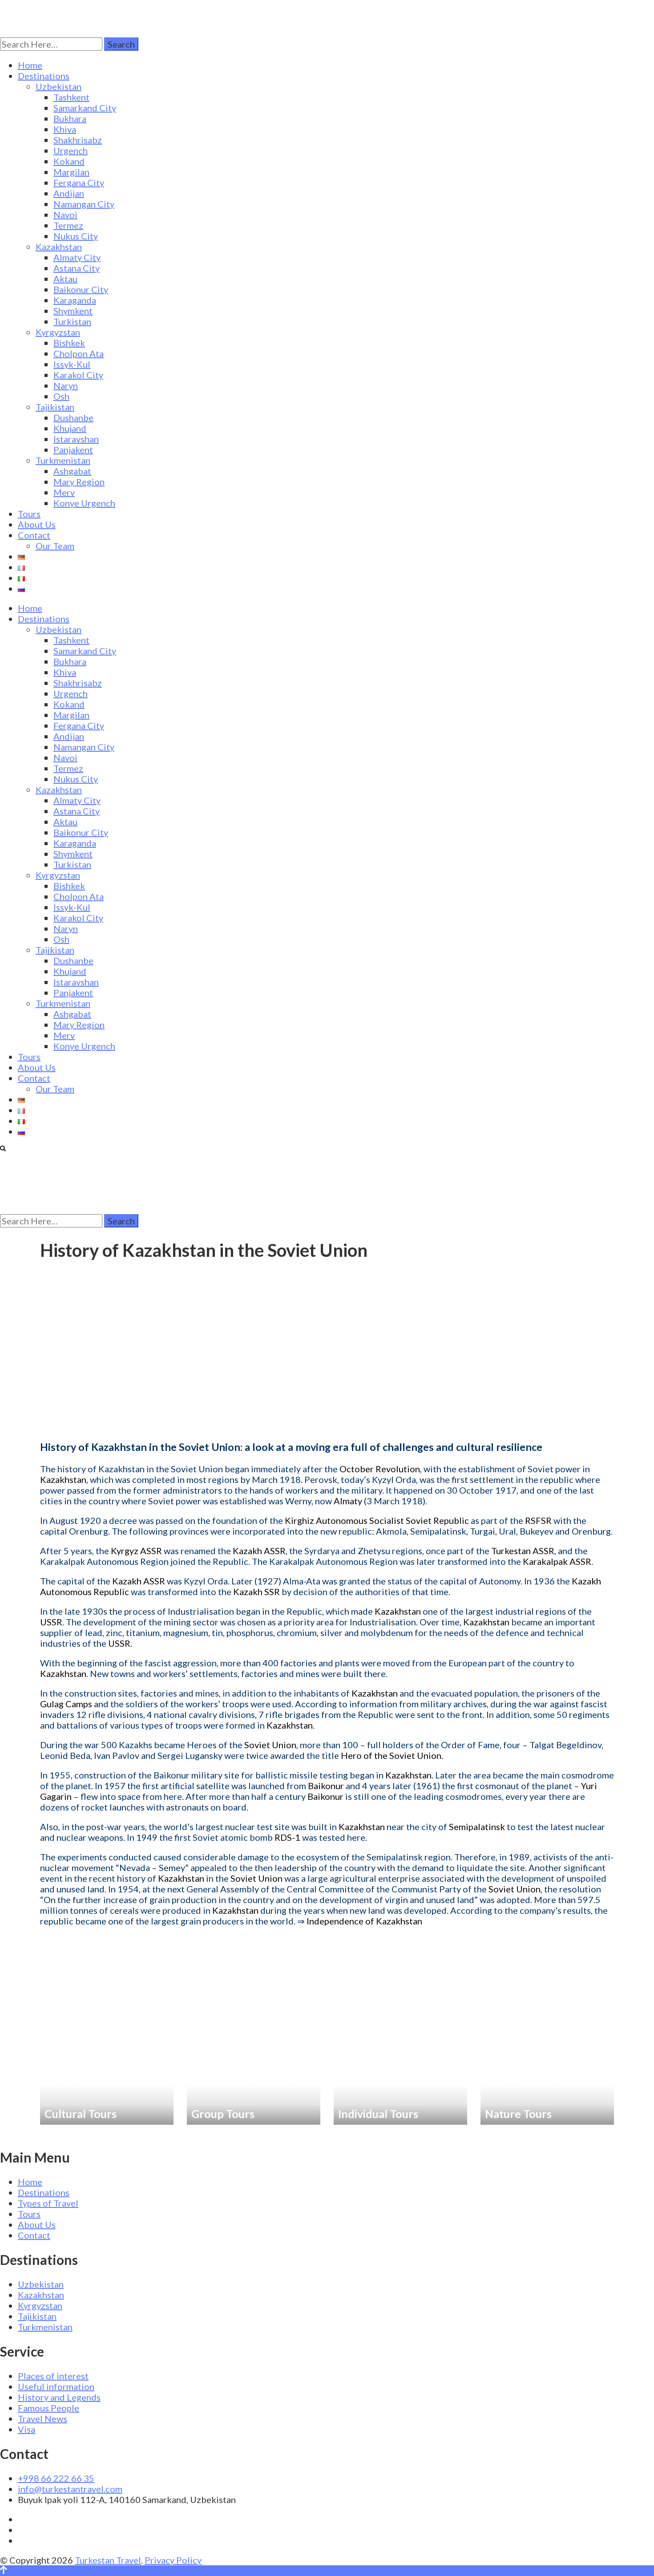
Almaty (348, 1501)
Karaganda (75, 300)
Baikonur (326, 1786)
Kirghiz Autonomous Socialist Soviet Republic (377, 1520)
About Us (37, 524)
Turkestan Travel (108, 2560)
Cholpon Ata (79, 353)
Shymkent (73, 311)
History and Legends (59, 2397)
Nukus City (76, 236)
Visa (26, 2429)
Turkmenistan (63, 460)
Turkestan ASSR (523, 1551)
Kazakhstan (59, 247)
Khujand (70, 428)
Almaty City (77, 257)
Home (30, 65)
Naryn (66, 385)
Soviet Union (270, 1745)
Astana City (77, 268)
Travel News (42, 2418)
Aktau (65, 279)
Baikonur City (81, 289)
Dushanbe (73, 417)
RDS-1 (287, 1837)
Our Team (55, 546)
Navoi (65, 215)
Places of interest (53, 2376)
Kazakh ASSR (259, 1551)
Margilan (71, 172)
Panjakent (73, 450)
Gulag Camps (66, 1704)
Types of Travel (48, 2203)
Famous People (48, 2408)
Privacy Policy (173, 2560)
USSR (51, 1622)
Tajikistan (55, 407)
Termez (68, 225)
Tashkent (71, 97)
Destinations (44, 76)
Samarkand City (85, 108)
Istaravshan (76, 439)
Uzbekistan (59, 86)
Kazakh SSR (256, 1592)
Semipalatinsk (477, 1827)
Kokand (69, 161)
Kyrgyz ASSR (136, 1551)
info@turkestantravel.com (70, 2489)
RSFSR (538, 1520)
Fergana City (79, 182)
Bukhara (70, 118)
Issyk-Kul (72, 364)
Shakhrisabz (78, 140)
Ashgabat (72, 471)
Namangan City (84, 204)
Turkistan (72, 321)
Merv (64, 492)
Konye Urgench (84, 503)
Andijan (69, 193)
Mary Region (79, 482)
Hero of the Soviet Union (391, 1755)
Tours (29, 514)
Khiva (65, 129)
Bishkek (69, 343)
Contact (34, 535)
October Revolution (380, 1469)
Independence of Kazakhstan (364, 1921)
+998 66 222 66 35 (56, 2478)
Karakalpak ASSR (557, 1561)
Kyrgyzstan (58, 332)
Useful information (56, 2386)
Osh (61, 396)
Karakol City (78, 375)
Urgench (71, 150)
